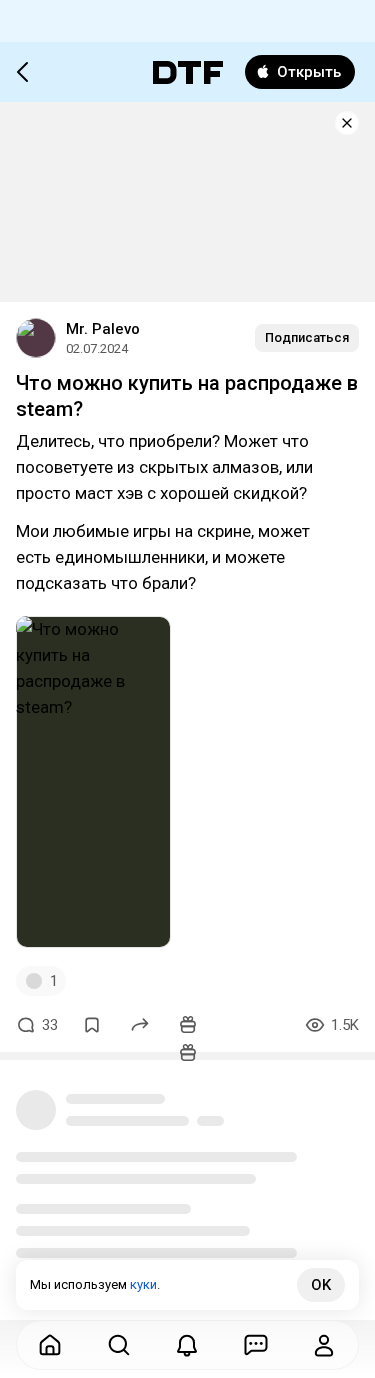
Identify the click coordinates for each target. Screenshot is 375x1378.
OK (321, 1285)
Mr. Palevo (103, 329)
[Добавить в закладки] (92, 1025)
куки (143, 1284)
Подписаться (307, 337)
